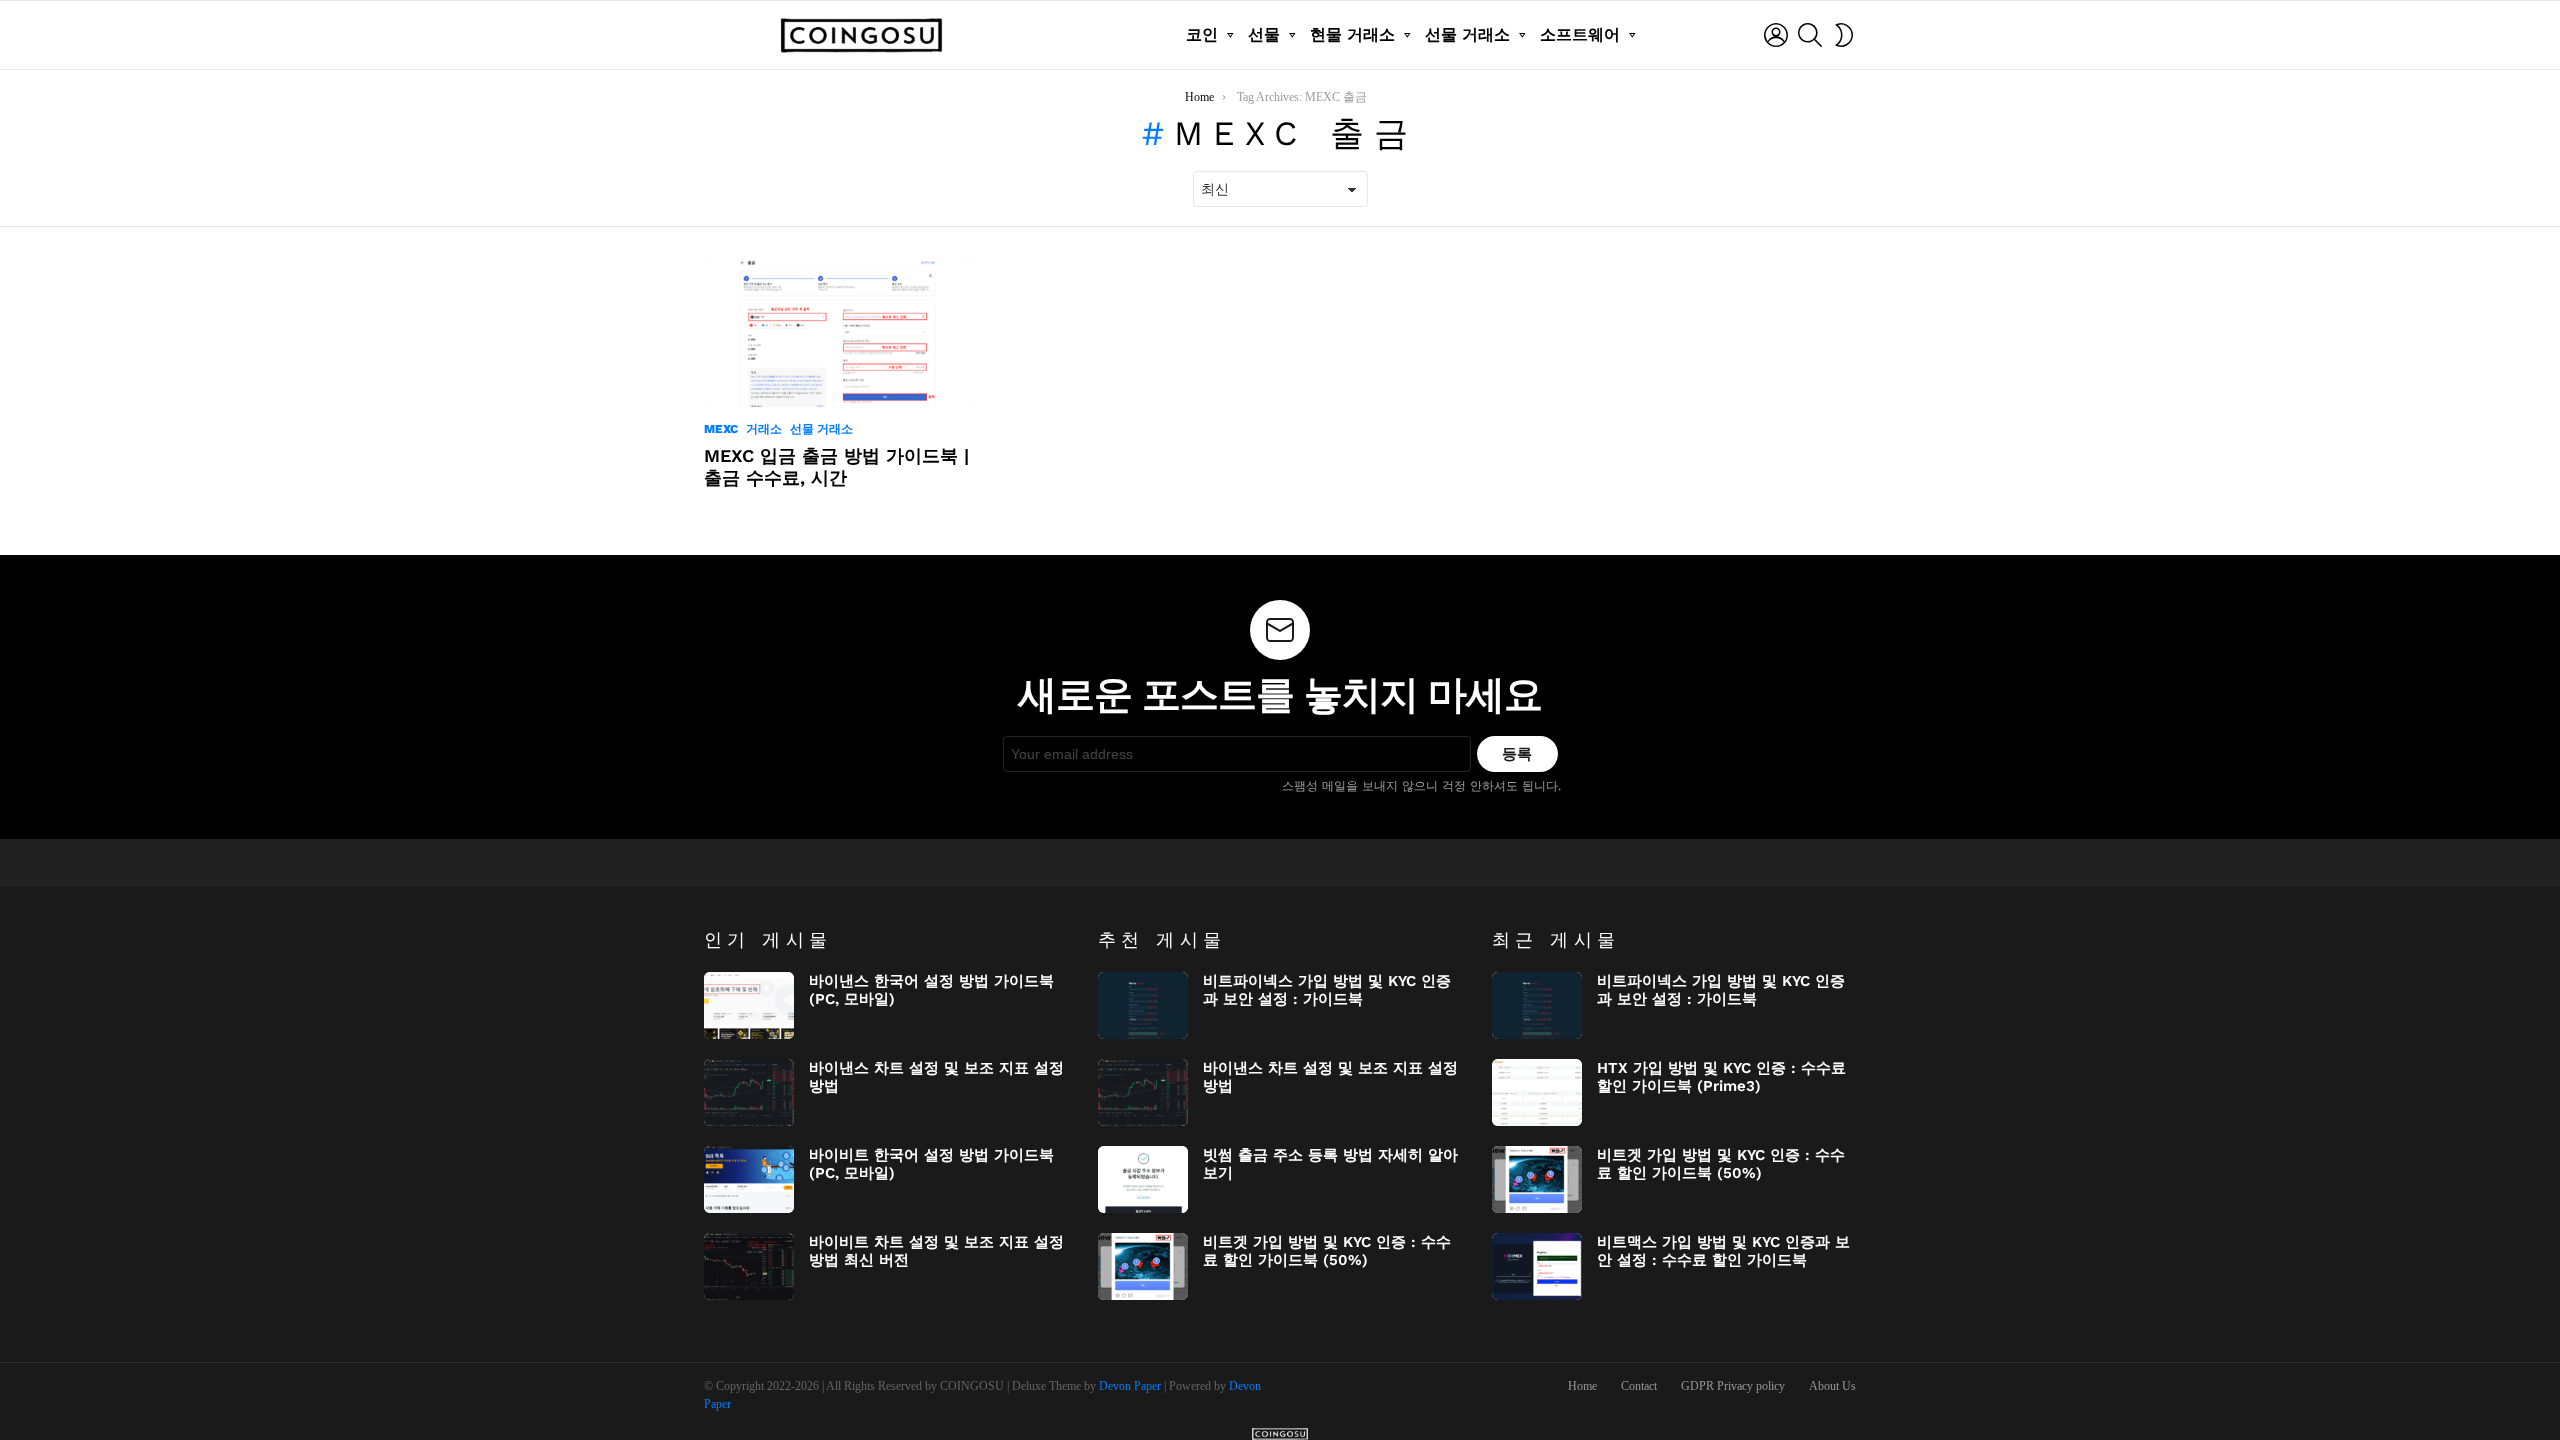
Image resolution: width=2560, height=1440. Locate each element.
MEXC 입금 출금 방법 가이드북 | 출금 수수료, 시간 (836, 467)
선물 (1264, 34)
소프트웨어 (1580, 34)
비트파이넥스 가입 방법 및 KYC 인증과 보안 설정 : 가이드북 (1327, 990)
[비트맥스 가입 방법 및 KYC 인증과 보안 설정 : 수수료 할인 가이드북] (1537, 1266)
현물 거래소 (1352, 34)
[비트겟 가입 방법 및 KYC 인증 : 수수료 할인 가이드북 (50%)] (1143, 1266)
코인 (1202, 34)
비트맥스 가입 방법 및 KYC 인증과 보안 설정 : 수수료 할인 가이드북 (1723, 1251)
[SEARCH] (1810, 35)
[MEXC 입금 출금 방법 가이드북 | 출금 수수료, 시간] (837, 332)
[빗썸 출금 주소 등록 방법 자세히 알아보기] (1143, 1179)
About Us (1832, 1386)
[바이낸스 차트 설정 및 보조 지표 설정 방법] (749, 1092)
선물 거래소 (1467, 34)
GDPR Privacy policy (1733, 1386)
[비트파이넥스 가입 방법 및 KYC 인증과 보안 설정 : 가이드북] (1143, 1005)
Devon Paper (1130, 1386)
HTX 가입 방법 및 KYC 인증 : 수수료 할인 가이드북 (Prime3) (1721, 1077)
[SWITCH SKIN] (1844, 35)
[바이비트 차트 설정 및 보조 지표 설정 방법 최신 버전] (749, 1266)
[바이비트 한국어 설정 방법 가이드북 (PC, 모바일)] (749, 1179)
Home (1582, 1386)
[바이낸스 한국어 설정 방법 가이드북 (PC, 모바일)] (749, 1005)
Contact (1639, 1386)
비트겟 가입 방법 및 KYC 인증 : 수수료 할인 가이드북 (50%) (1327, 1251)
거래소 (764, 429)
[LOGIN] (1776, 35)
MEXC (721, 429)
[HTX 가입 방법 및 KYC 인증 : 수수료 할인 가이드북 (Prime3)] (1537, 1092)
